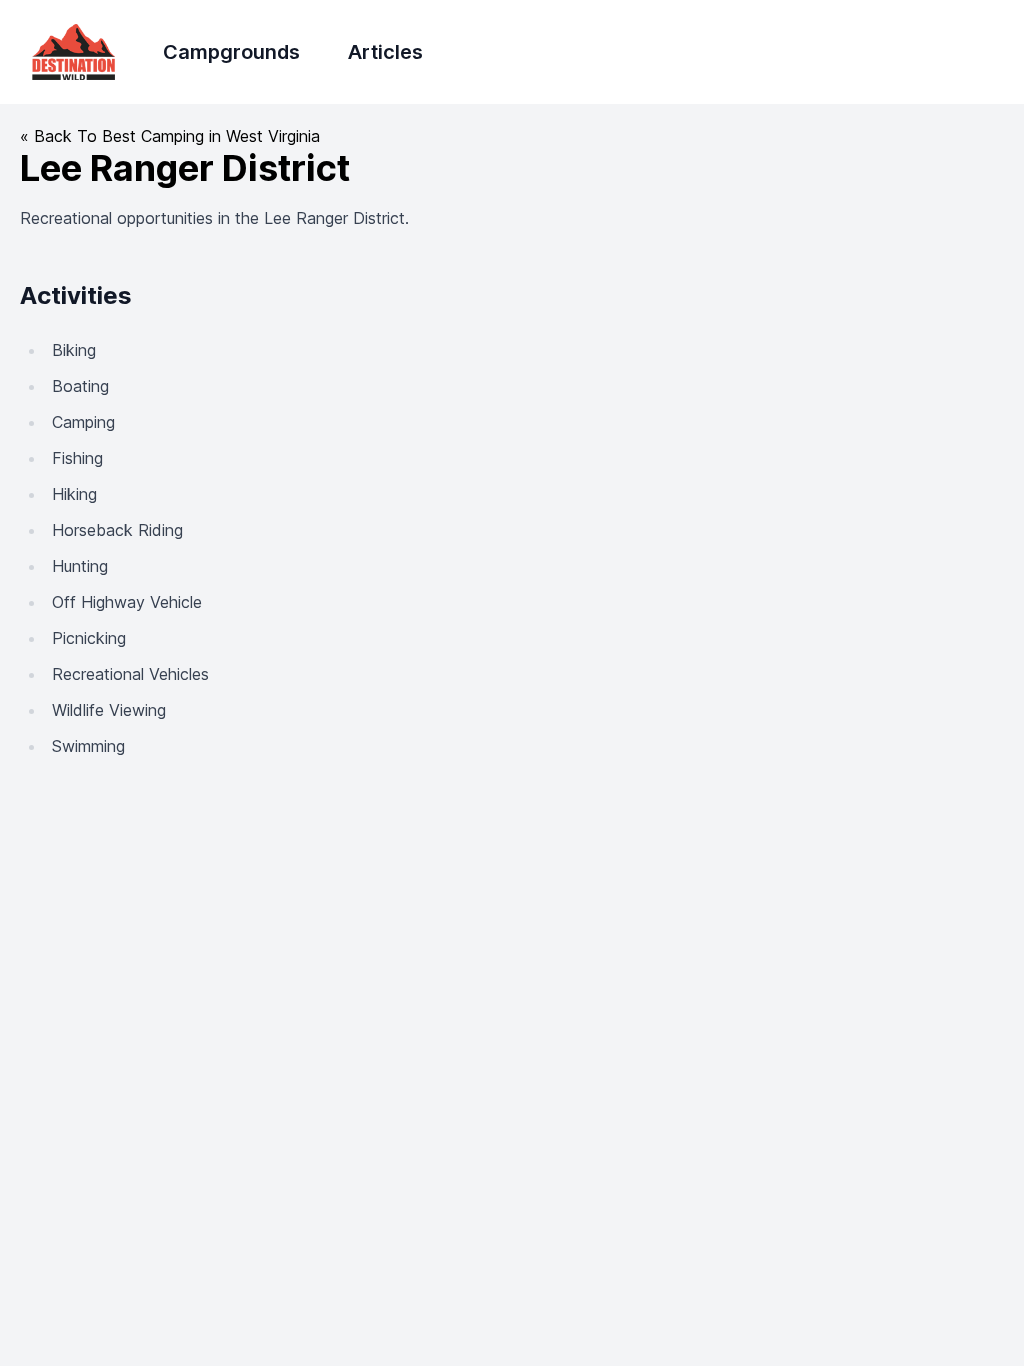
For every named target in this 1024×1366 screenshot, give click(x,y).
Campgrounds (231, 52)
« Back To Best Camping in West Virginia (170, 136)
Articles (385, 52)
